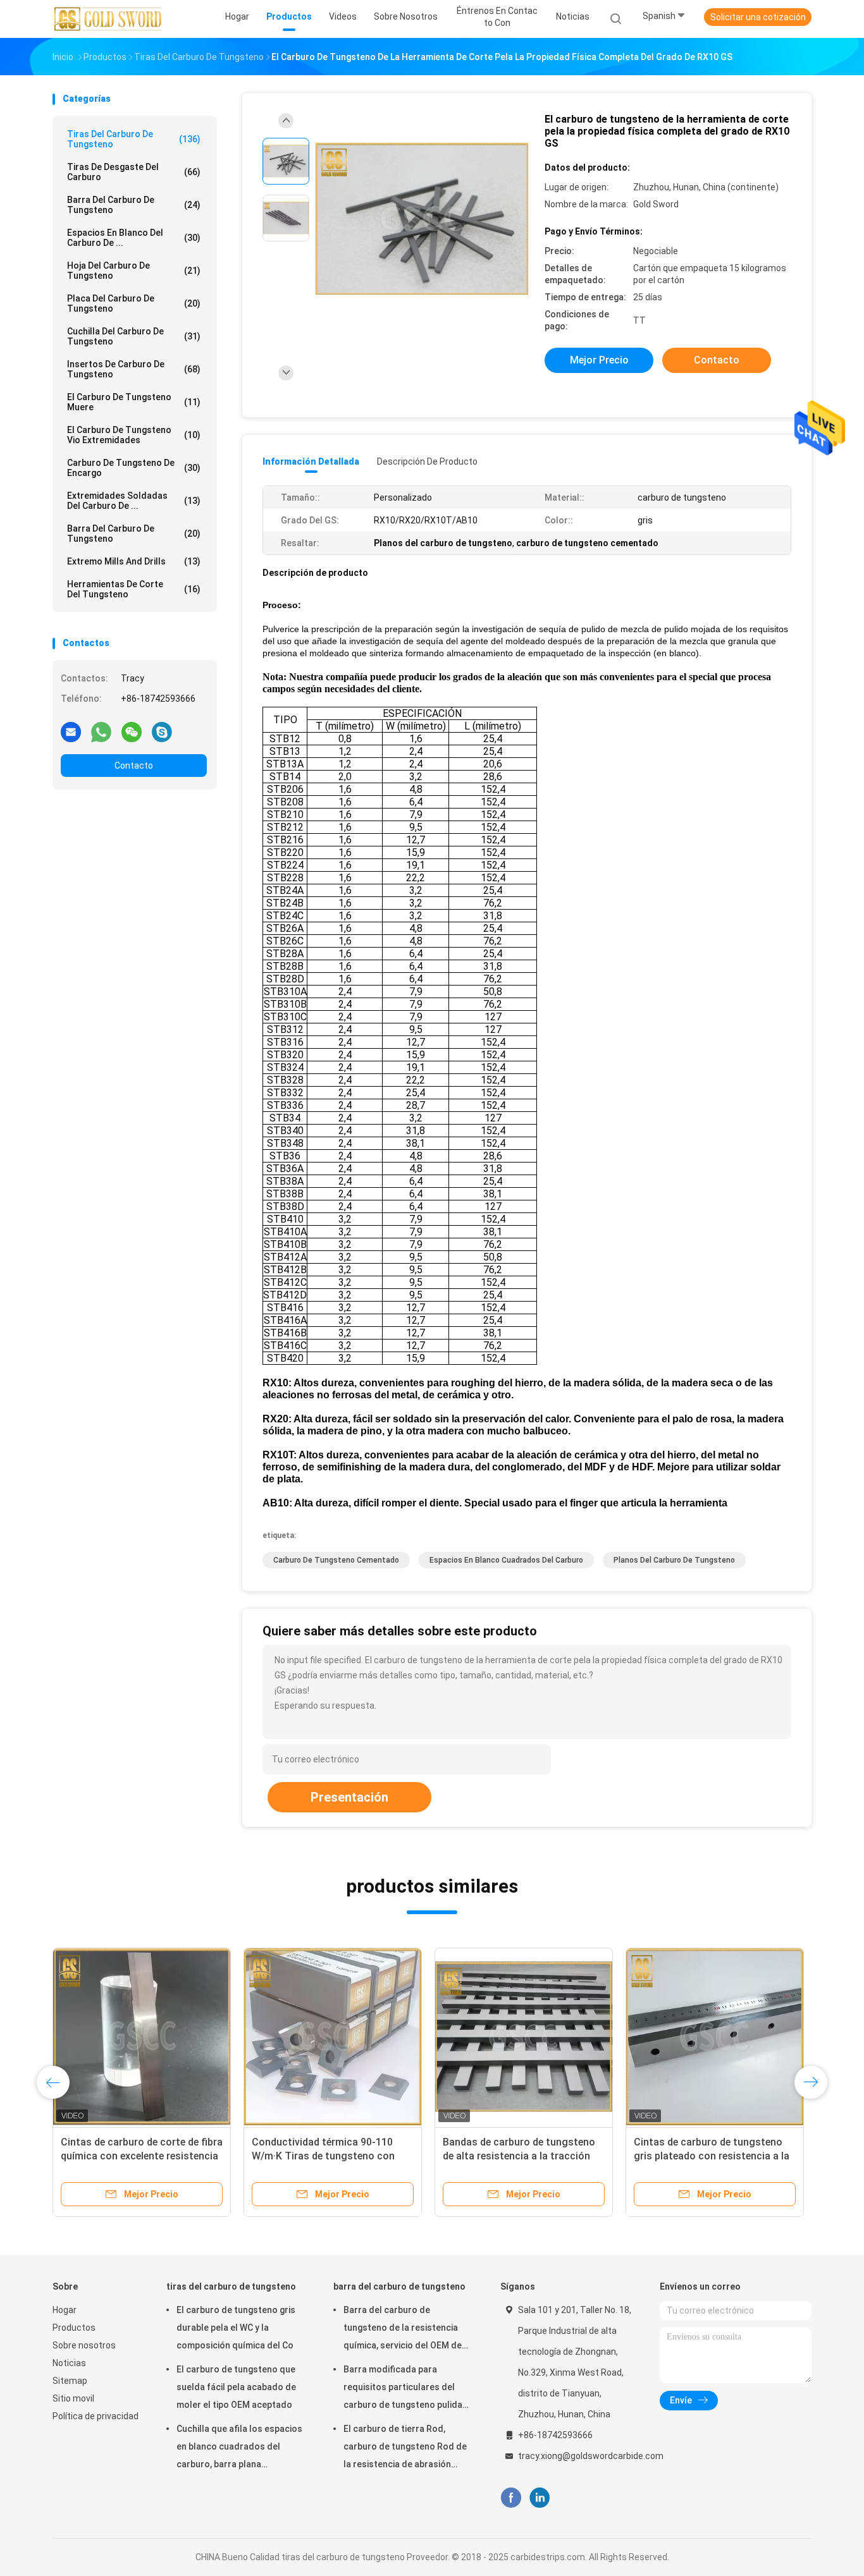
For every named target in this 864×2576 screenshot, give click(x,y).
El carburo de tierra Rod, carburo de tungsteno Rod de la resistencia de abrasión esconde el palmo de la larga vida (405, 2448)
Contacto (134, 766)
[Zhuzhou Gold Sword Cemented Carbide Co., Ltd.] (108, 19)
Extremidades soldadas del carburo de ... (134, 501)
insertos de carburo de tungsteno (134, 369)
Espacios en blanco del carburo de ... (134, 238)
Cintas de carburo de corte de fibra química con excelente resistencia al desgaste (142, 2156)
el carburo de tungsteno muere (134, 402)
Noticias (69, 2363)
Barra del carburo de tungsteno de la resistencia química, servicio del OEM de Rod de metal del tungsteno (403, 2329)
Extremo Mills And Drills (134, 561)
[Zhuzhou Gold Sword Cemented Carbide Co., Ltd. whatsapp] (101, 731)
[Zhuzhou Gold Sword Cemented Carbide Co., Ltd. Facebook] (511, 2498)
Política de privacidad (96, 2416)
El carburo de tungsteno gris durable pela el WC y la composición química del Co (236, 2328)
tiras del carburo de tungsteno (134, 139)
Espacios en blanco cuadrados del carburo (506, 1560)
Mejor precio (599, 360)
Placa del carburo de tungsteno (134, 303)
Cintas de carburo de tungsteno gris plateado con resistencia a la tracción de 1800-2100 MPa (712, 2156)
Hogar (65, 2310)
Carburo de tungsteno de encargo (134, 468)
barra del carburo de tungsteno (134, 205)
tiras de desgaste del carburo (134, 172)
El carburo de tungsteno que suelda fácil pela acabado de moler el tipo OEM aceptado (236, 2387)
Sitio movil (73, 2398)
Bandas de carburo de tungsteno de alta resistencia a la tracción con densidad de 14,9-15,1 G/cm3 (520, 2156)
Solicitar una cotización (758, 17)
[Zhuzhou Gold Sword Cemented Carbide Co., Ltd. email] (71, 731)
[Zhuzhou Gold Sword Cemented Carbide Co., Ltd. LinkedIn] (540, 2498)
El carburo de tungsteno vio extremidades (134, 435)
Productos (74, 2328)
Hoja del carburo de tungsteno (134, 271)
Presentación (349, 1797)
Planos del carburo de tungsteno (674, 1560)
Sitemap (70, 2381)
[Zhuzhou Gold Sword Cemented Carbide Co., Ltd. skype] (162, 731)
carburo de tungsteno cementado (336, 1560)
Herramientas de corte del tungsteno (134, 589)
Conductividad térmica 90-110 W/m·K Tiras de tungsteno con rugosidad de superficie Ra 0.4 (323, 2156)
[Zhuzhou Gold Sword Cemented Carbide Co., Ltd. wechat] (132, 731)
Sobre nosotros (84, 2345)
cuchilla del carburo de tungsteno (134, 336)
